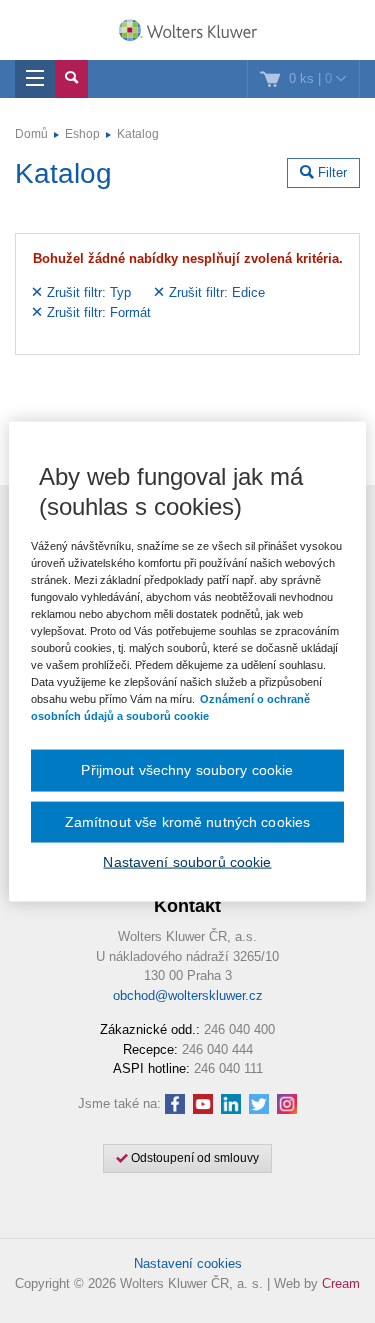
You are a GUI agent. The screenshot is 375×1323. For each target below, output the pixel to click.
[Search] (71, 79)
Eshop (82, 134)
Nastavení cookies (188, 1263)
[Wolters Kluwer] (187, 32)
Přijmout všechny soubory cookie (187, 770)
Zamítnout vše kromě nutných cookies (188, 821)
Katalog (138, 134)
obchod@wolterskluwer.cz (188, 995)
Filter (330, 172)
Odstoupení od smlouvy (193, 1158)
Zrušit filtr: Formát (97, 312)
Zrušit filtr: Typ (87, 292)
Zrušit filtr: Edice (215, 292)
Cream (341, 1283)
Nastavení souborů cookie (187, 862)
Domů (31, 134)
